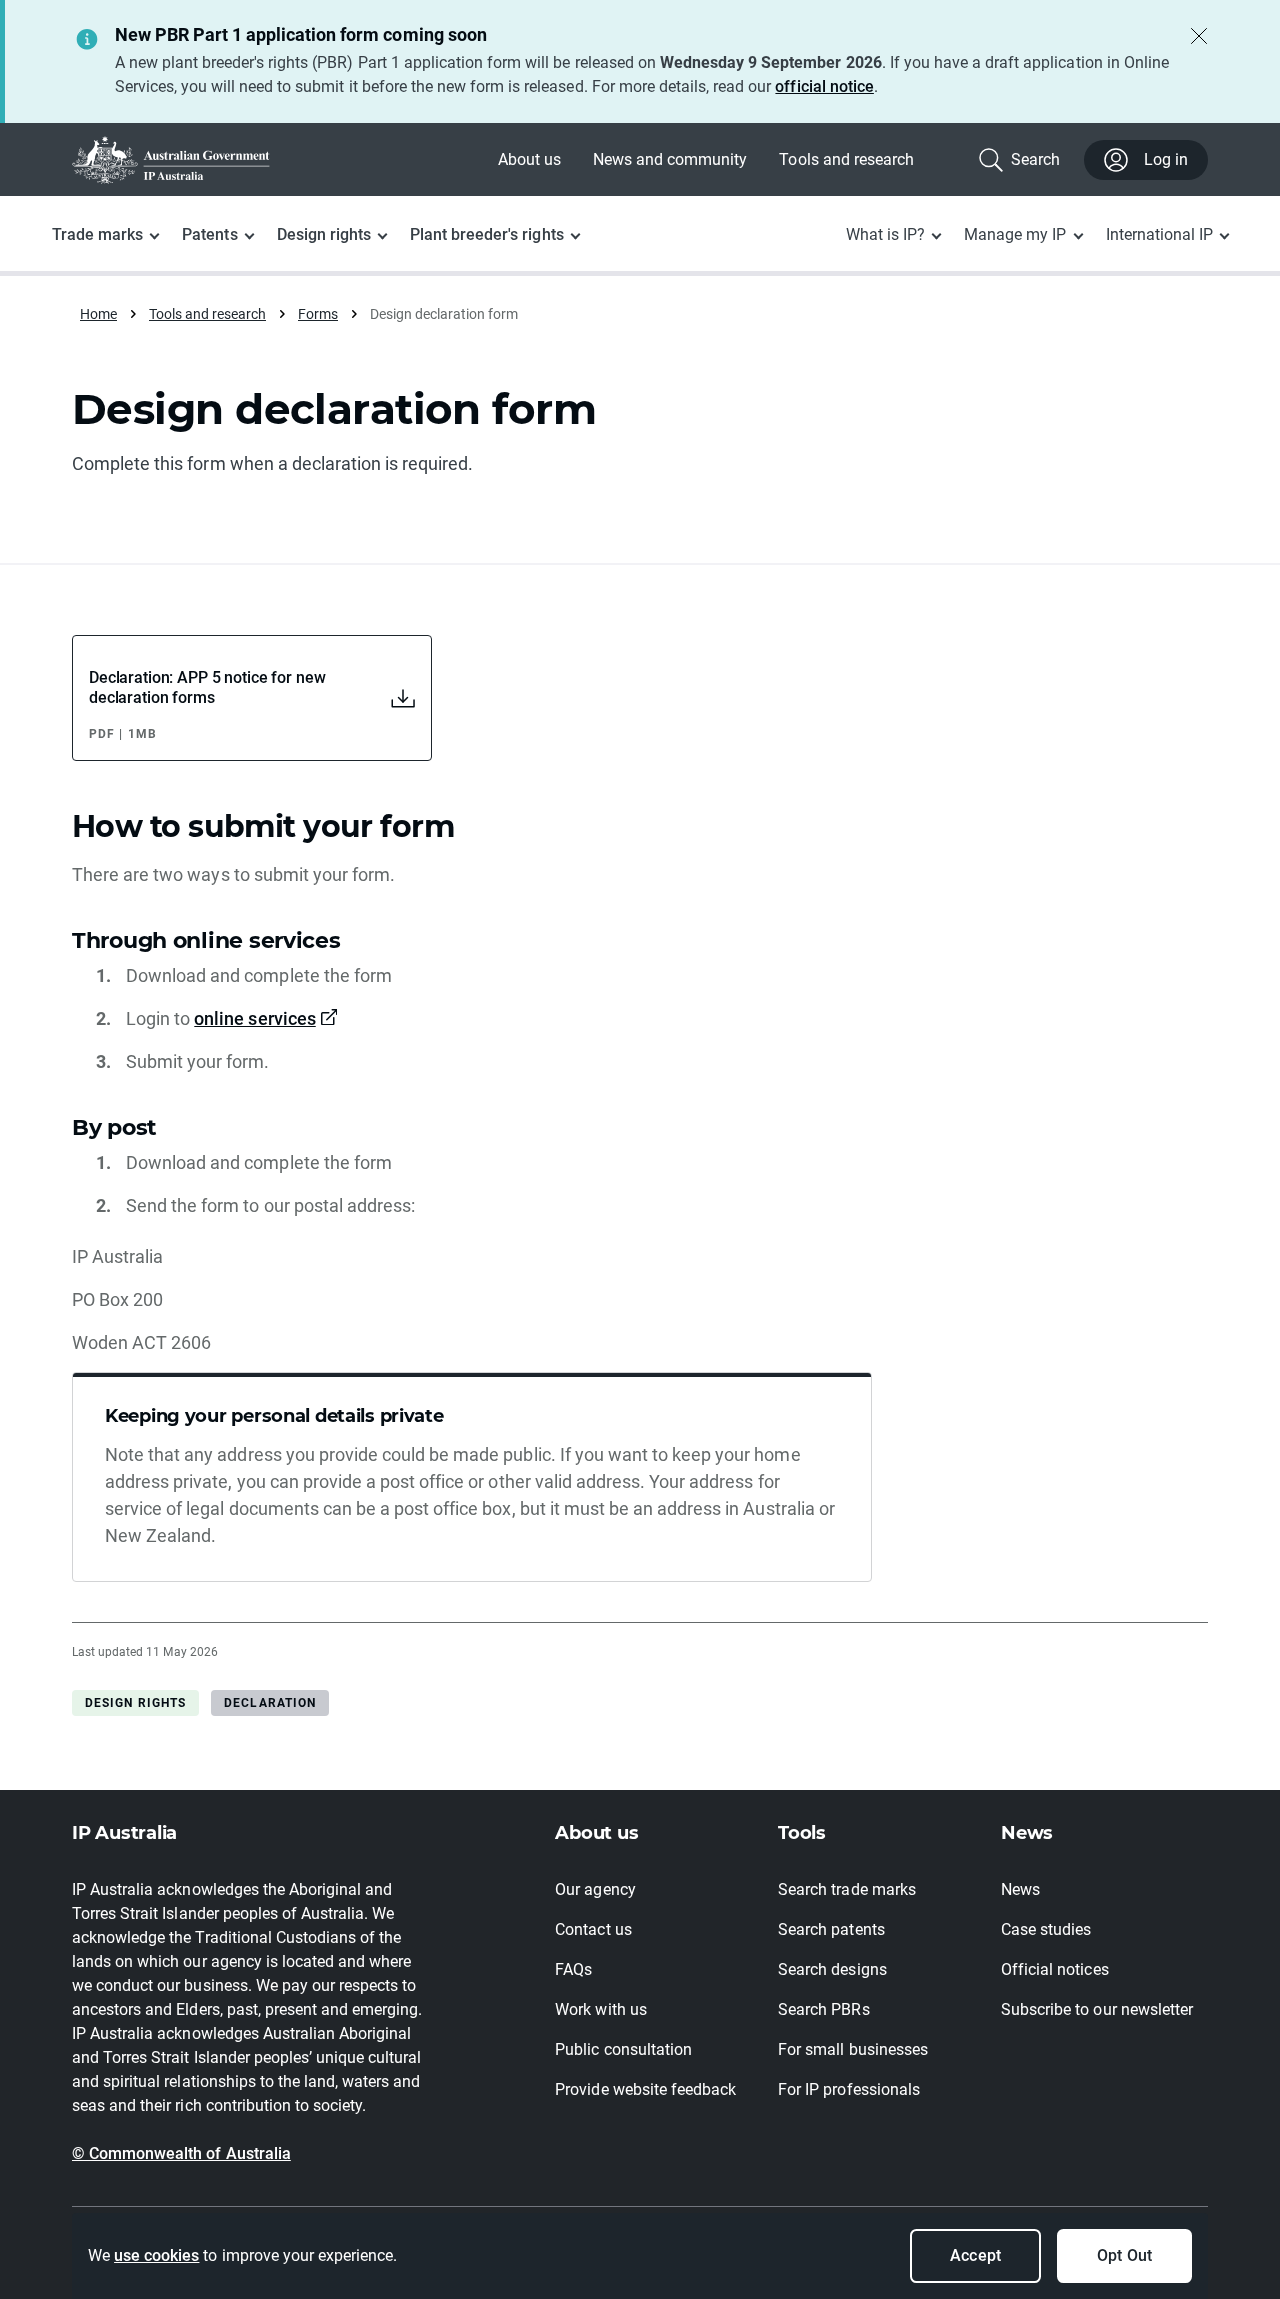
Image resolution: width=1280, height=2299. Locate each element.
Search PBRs (823, 2009)
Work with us (600, 2009)
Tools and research (846, 159)
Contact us (593, 1929)
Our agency (595, 1889)
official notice (824, 86)
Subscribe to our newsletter (1097, 2009)
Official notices (1054, 1969)
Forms (318, 314)
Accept (975, 2255)
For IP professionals (849, 2089)
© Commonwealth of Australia (181, 2153)
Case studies (1046, 1929)
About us (529, 159)
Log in (1166, 159)
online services (254, 1018)
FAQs (573, 1969)
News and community (670, 159)
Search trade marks (847, 1889)
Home (98, 314)
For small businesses (853, 2049)
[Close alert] (1199, 36)
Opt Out (1124, 2255)
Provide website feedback (645, 2089)
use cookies (156, 2255)
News (1020, 1889)
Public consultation (623, 2049)
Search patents (831, 1929)
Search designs (832, 1969)
